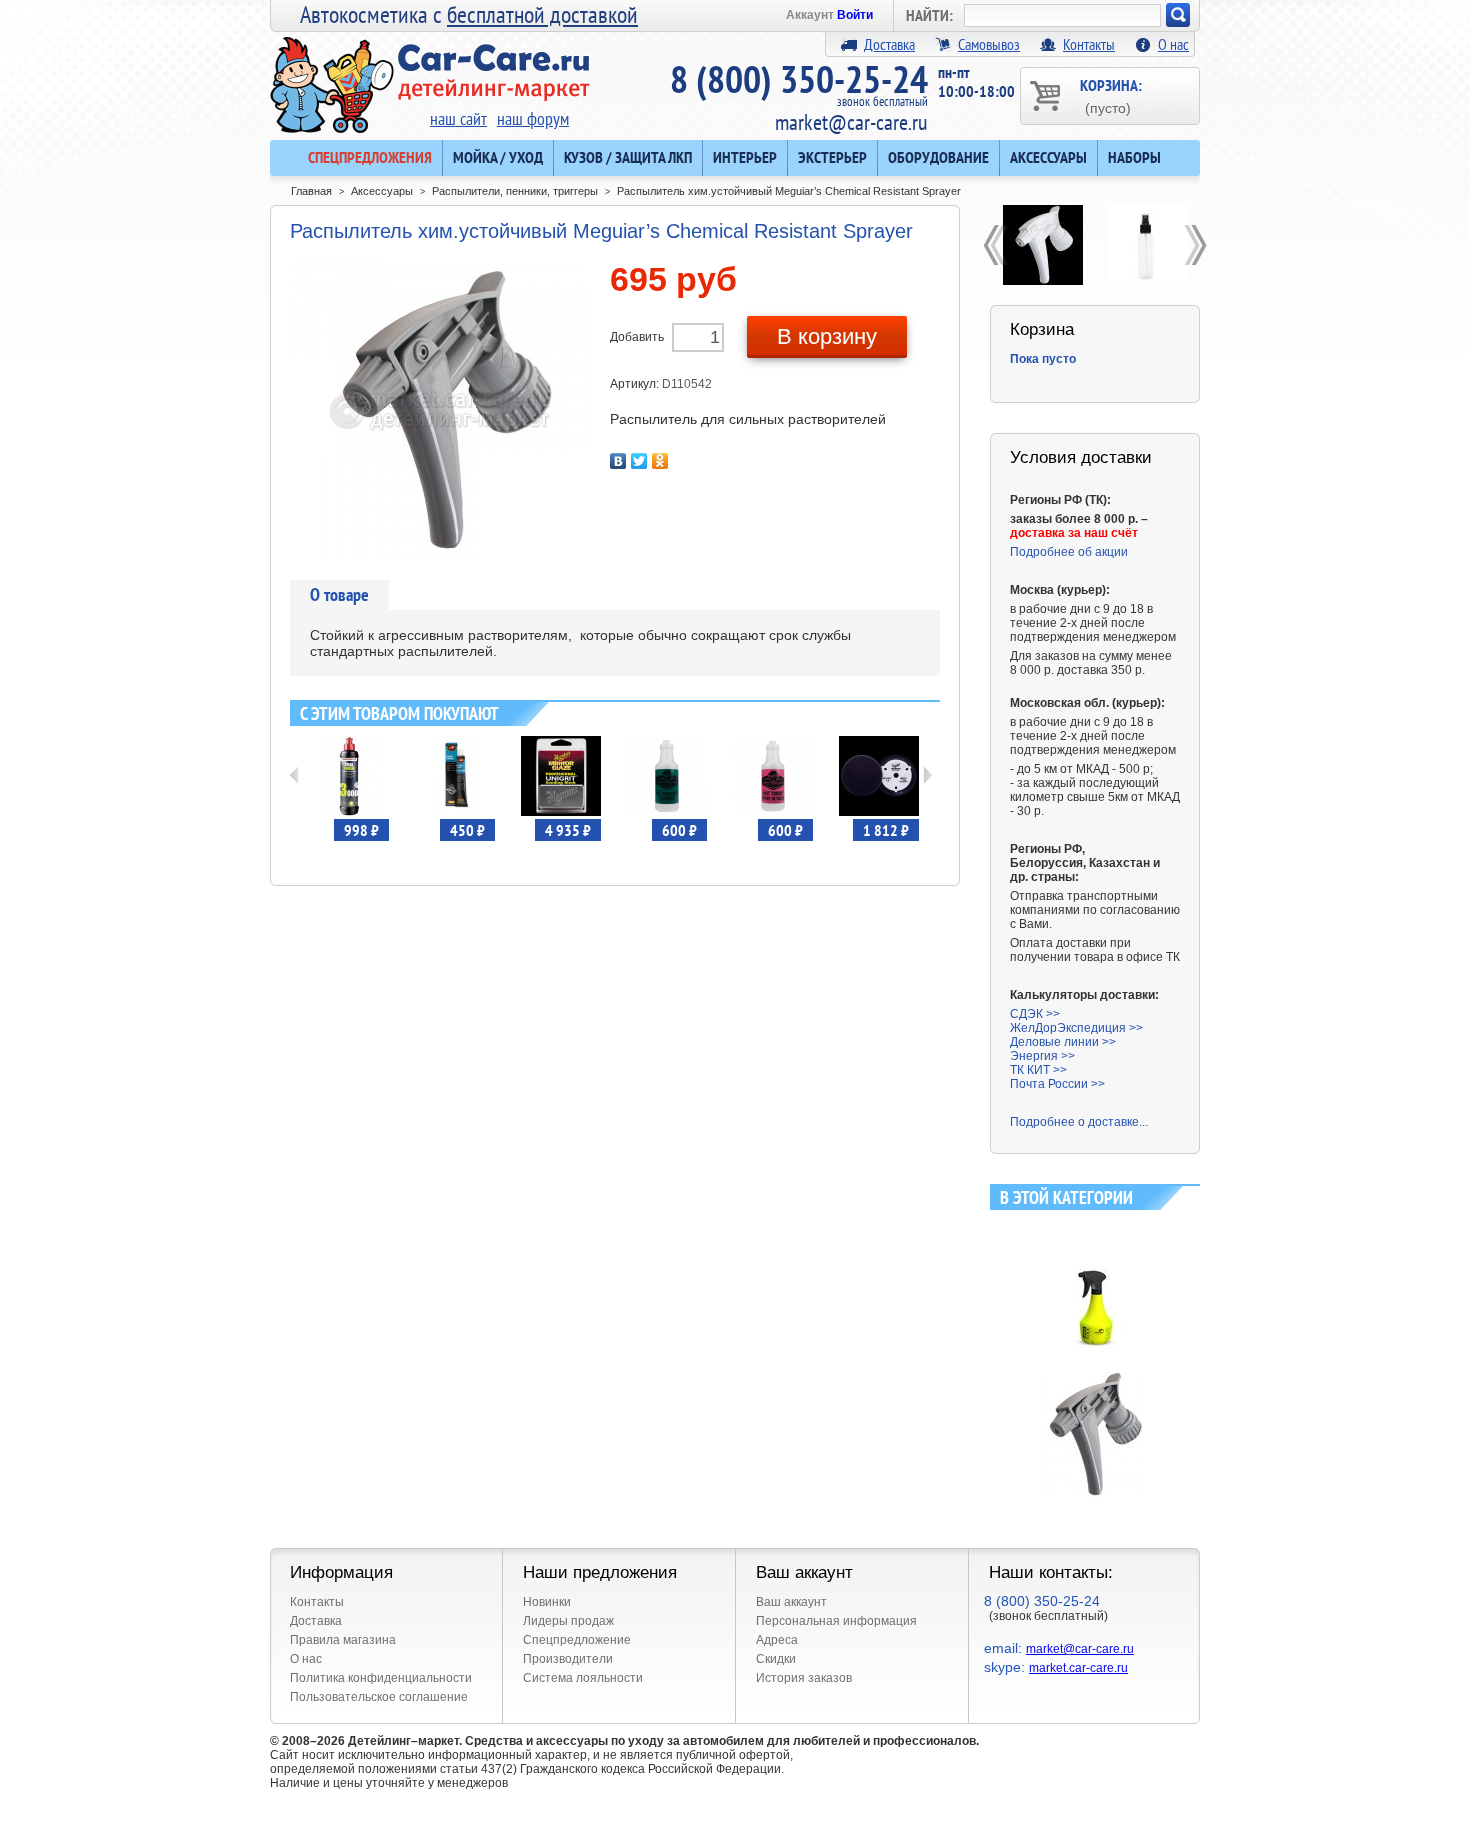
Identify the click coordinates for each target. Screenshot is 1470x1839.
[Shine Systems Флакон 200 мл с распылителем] (1147, 245)
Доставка (889, 44)
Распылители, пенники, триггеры (515, 191)
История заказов (804, 1678)
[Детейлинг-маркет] (430, 71)
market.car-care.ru (1078, 1668)
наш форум (533, 118)
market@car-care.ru (851, 122)
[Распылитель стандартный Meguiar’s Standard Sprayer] (1042, 245)
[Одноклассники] (660, 461)
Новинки (547, 1602)
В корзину (827, 336)
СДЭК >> (1035, 1014)
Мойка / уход (498, 157)
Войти (855, 15)
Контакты (1089, 44)
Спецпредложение (577, 1640)
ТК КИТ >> (1038, 1070)
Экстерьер (832, 157)
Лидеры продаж (568, 1621)
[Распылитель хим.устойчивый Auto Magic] (1095, 1376)
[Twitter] (639, 461)
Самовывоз (989, 44)
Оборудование (938, 157)
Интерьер (745, 157)
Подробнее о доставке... (1079, 1122)
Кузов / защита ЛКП (628, 157)
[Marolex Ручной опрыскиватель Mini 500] (1095, 1227)
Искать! (1178, 15)
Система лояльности (583, 1678)
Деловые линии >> (1063, 1042)
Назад (294, 775)
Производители (568, 1659)
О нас (1173, 44)
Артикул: (636, 384)
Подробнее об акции (1069, 552)
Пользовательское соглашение (379, 1697)
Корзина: (1111, 95)
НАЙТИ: (929, 15)
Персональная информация (836, 1621)
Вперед (927, 775)
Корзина (1042, 329)
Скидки (776, 1659)
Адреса (777, 1640)
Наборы (1134, 157)
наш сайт (458, 118)
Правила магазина (343, 1640)
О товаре (339, 594)
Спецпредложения (370, 157)
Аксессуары (1048, 157)
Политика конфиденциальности (381, 1678)
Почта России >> (1057, 1084)
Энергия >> (1042, 1056)
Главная (311, 191)
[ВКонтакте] (618, 461)
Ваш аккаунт (791, 1602)
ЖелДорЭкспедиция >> (1076, 1028)
